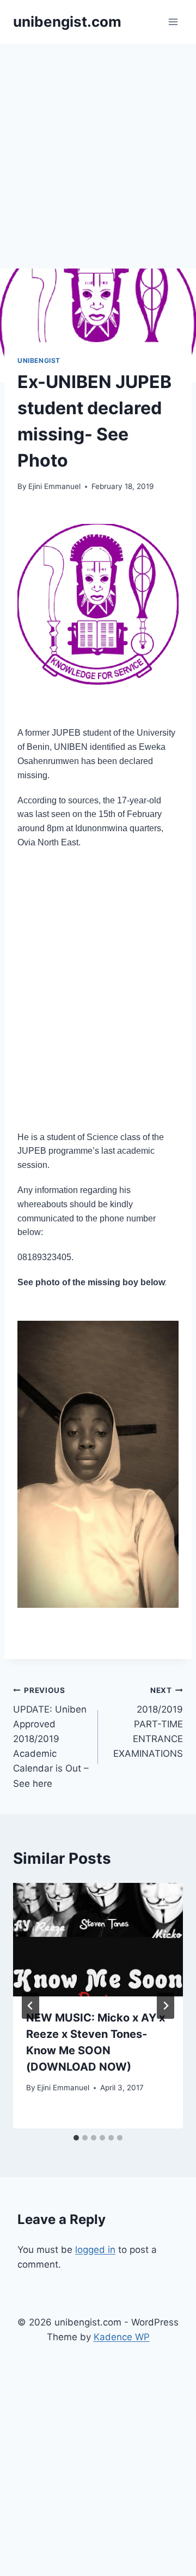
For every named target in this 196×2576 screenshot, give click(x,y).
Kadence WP (122, 2337)
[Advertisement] (98, 147)
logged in (95, 2250)
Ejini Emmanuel (54, 486)
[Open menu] (173, 22)
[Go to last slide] (30, 2006)
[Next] (166, 2006)
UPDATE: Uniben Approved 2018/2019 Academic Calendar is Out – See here (51, 1737)
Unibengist (39, 360)
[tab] (76, 2138)
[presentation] (98, 1940)
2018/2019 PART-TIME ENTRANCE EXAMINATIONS (148, 1722)
